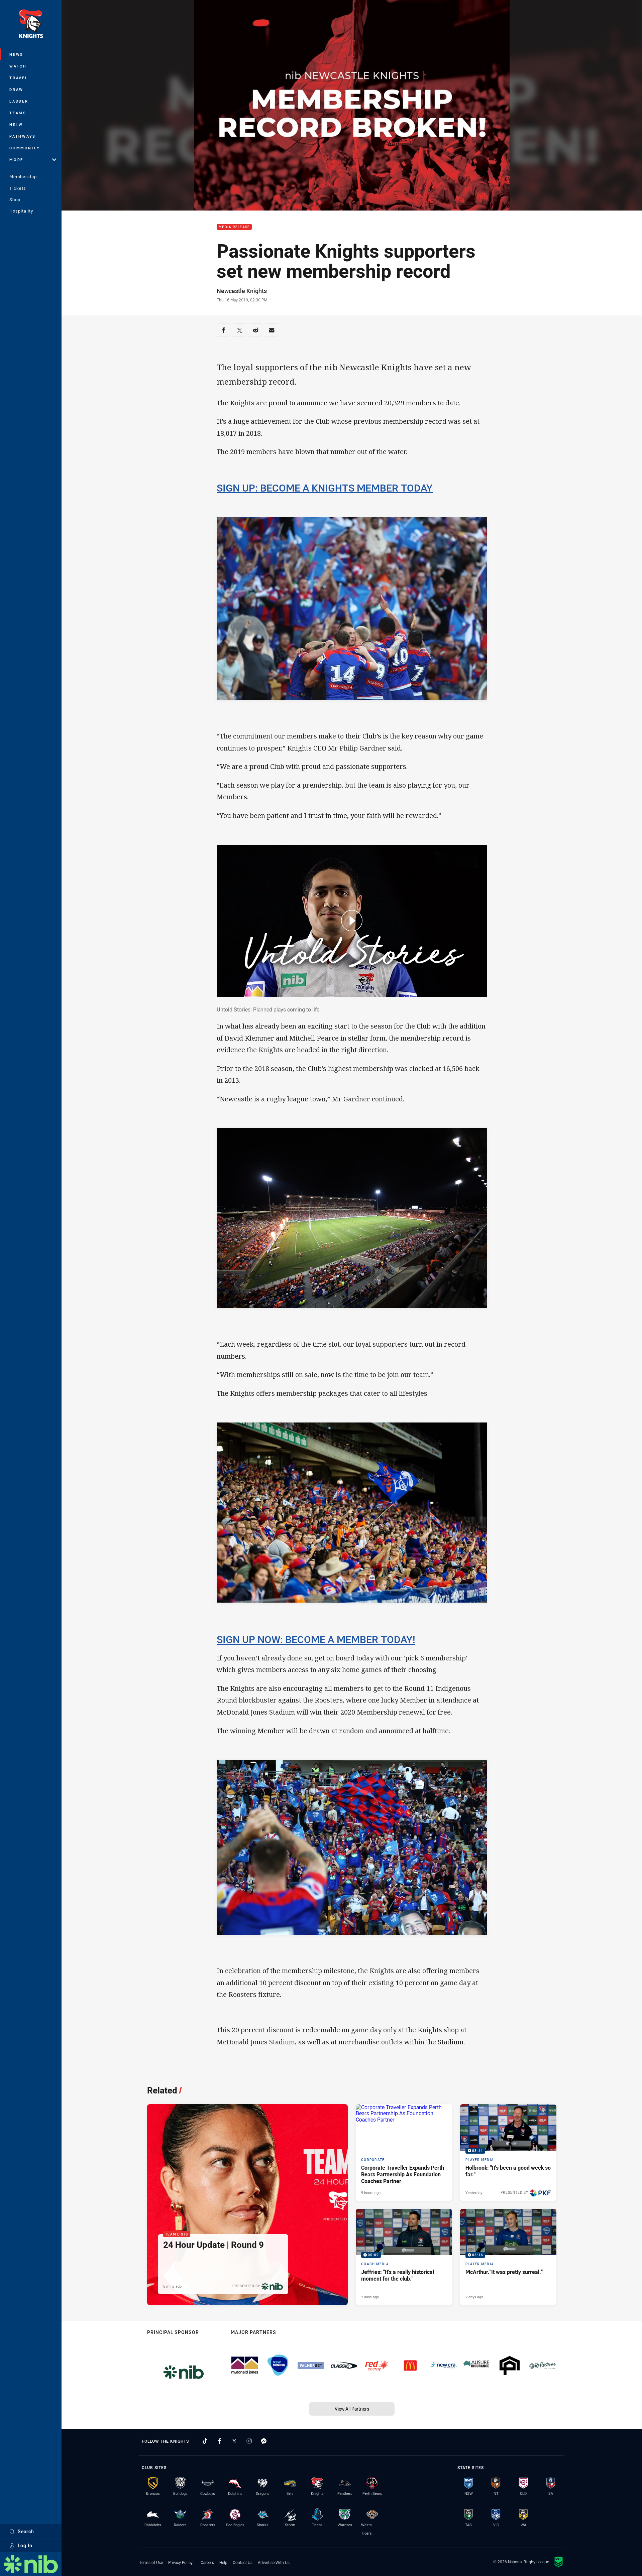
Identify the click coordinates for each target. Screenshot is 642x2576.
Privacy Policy (180, 2562)
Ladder (19, 101)
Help (223, 2562)
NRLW (16, 124)
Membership (23, 176)
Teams (18, 113)
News (16, 54)
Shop (15, 199)
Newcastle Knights (242, 291)
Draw (16, 89)
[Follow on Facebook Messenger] (264, 2441)
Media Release (234, 227)
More (16, 160)
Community (25, 148)
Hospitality (21, 211)
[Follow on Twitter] (234, 2441)
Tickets (18, 188)
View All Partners (352, 2409)
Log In (25, 2545)
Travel (19, 78)
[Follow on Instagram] (249, 2441)
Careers (207, 2562)
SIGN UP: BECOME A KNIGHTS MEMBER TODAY (325, 488)
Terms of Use (151, 2562)
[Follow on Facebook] (220, 2441)
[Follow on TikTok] (205, 2441)
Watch (18, 66)
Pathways (23, 136)
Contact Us (243, 2562)
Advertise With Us (274, 2562)
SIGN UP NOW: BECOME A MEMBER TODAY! (316, 1639)
